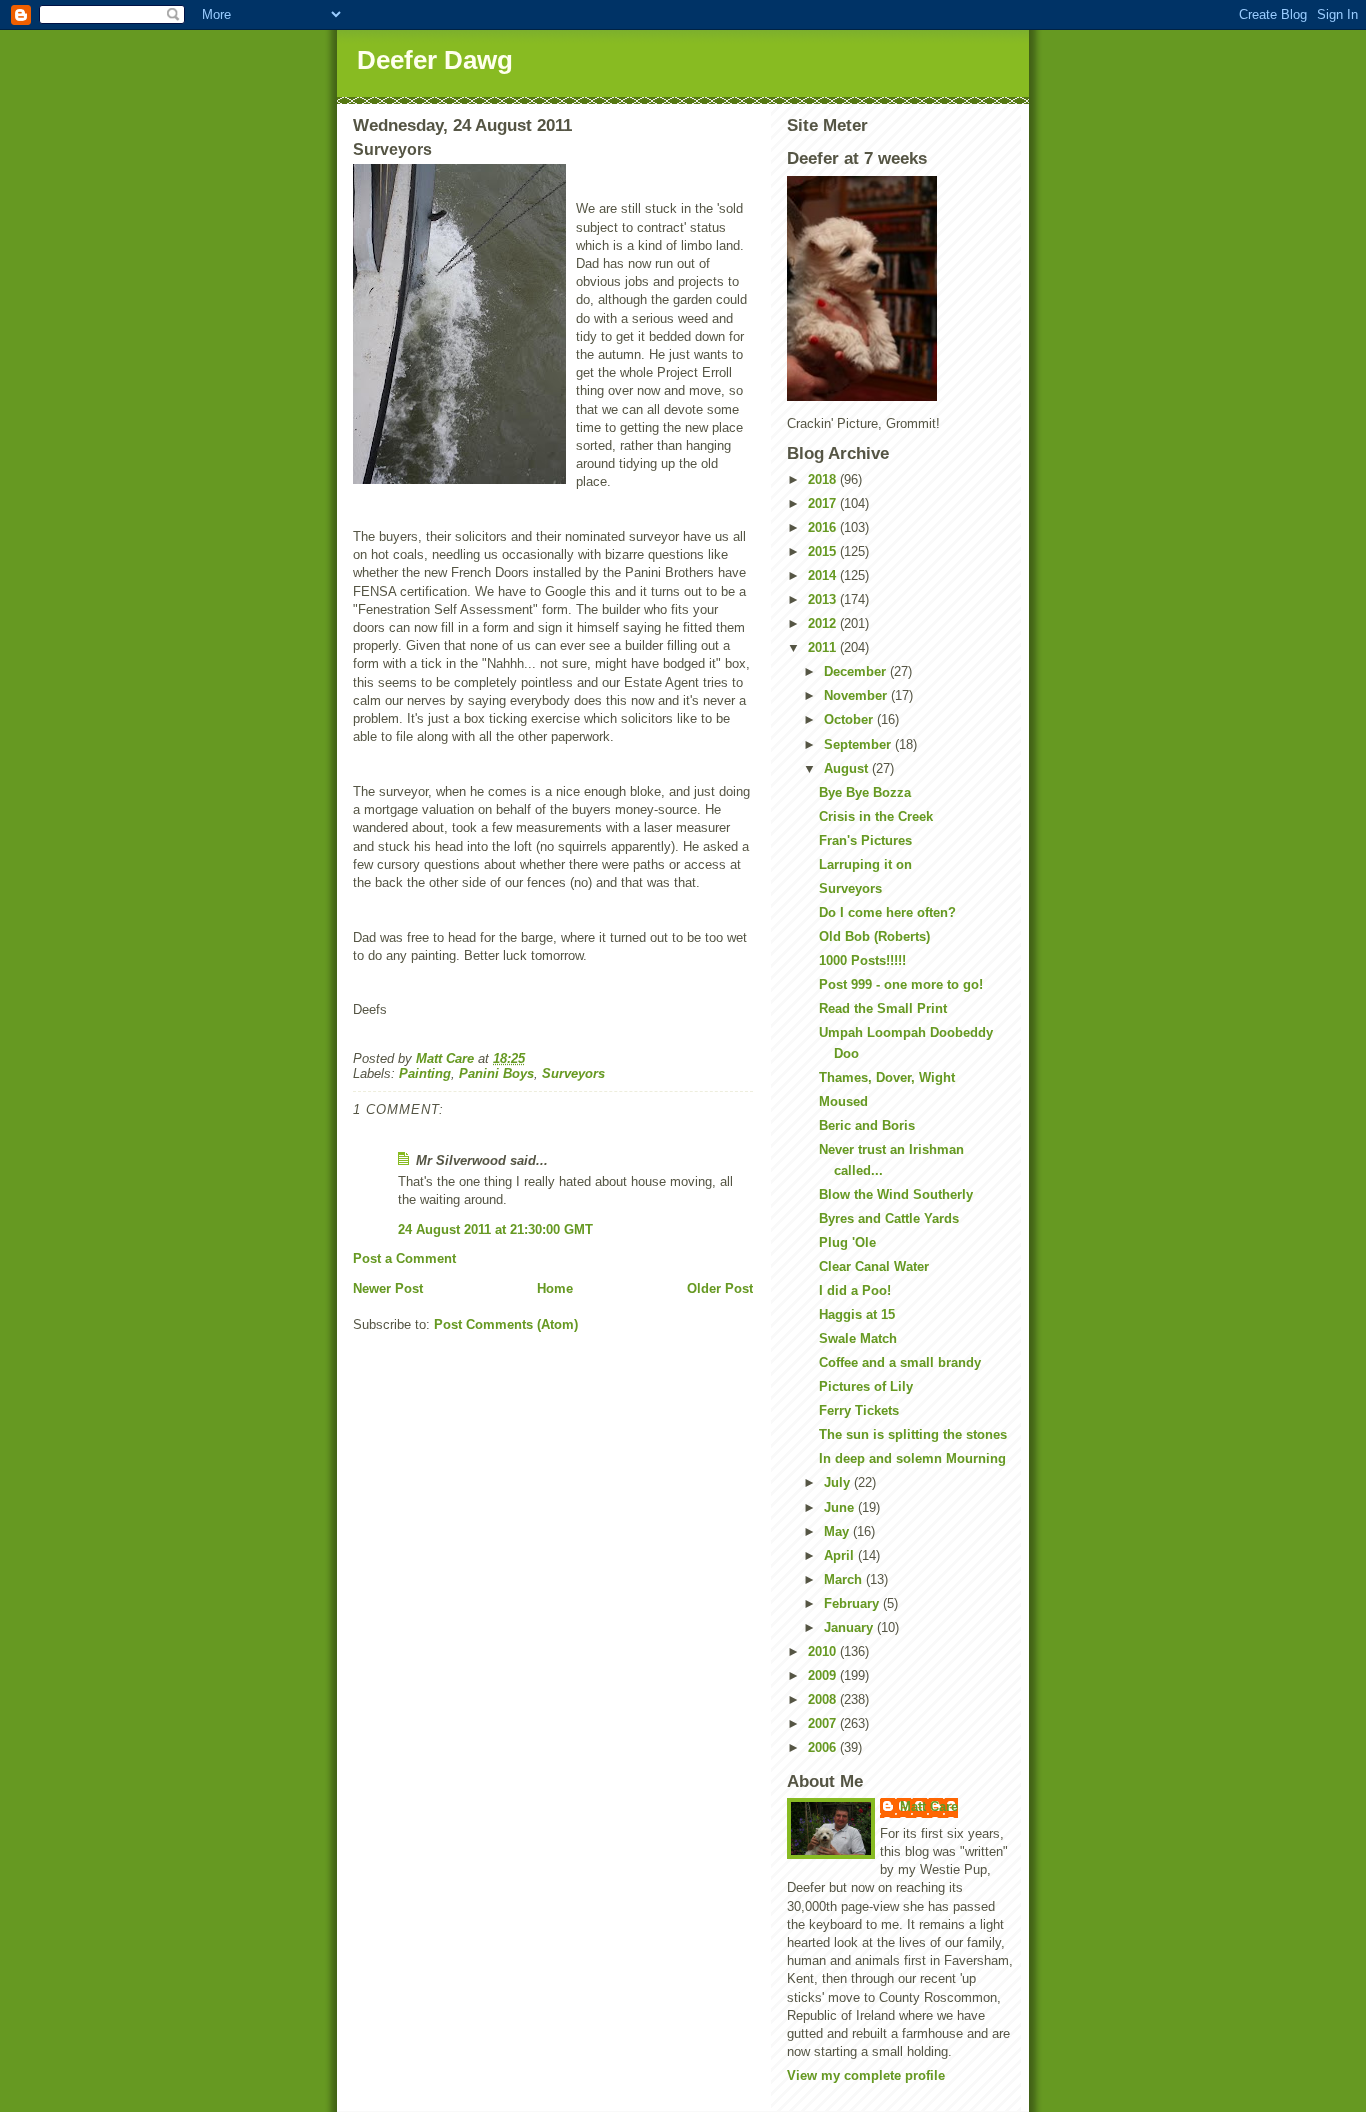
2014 (824, 575)
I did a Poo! (855, 1290)
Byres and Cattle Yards (889, 1218)
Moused (843, 1101)
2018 (824, 479)
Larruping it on (865, 864)
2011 (824, 647)
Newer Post (388, 1288)
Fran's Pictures (865, 840)
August (848, 768)
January (850, 1627)
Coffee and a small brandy (900, 1362)
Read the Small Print (883, 1008)
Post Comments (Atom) (506, 1324)
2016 (824, 527)
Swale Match (858, 1338)
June (841, 1507)
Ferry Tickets (859, 1410)
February (853, 1603)
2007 (824, 1723)
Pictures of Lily (866, 1386)
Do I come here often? (887, 912)
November (857, 695)
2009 (824, 1675)
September (859, 744)
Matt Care (929, 1806)
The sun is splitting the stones (913, 1434)
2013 (824, 599)
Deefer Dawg (435, 60)
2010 (824, 1651)
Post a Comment (404, 1258)
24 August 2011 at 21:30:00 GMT (495, 1229)
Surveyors (573, 1073)
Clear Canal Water (874, 1266)
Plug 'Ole (847, 1242)
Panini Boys (496, 1073)
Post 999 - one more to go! (901, 984)
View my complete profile (866, 2075)
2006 (824, 1747)
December (857, 671)
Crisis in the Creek (876, 816)
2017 (824, 503)
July (839, 1482)
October (850, 719)
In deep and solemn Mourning (912, 1458)
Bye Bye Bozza (865, 792)
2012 (824, 623)
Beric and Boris (867, 1125)
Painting (425, 1073)
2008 (824, 1699)
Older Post (720, 1288)
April (841, 1555)
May (838, 1531)
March (845, 1579)
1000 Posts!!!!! (862, 960)
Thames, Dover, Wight (887, 1077)
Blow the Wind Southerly (896, 1194)
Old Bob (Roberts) (874, 936)
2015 (824, 551)
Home (555, 1288)
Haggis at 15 (857, 1314)
